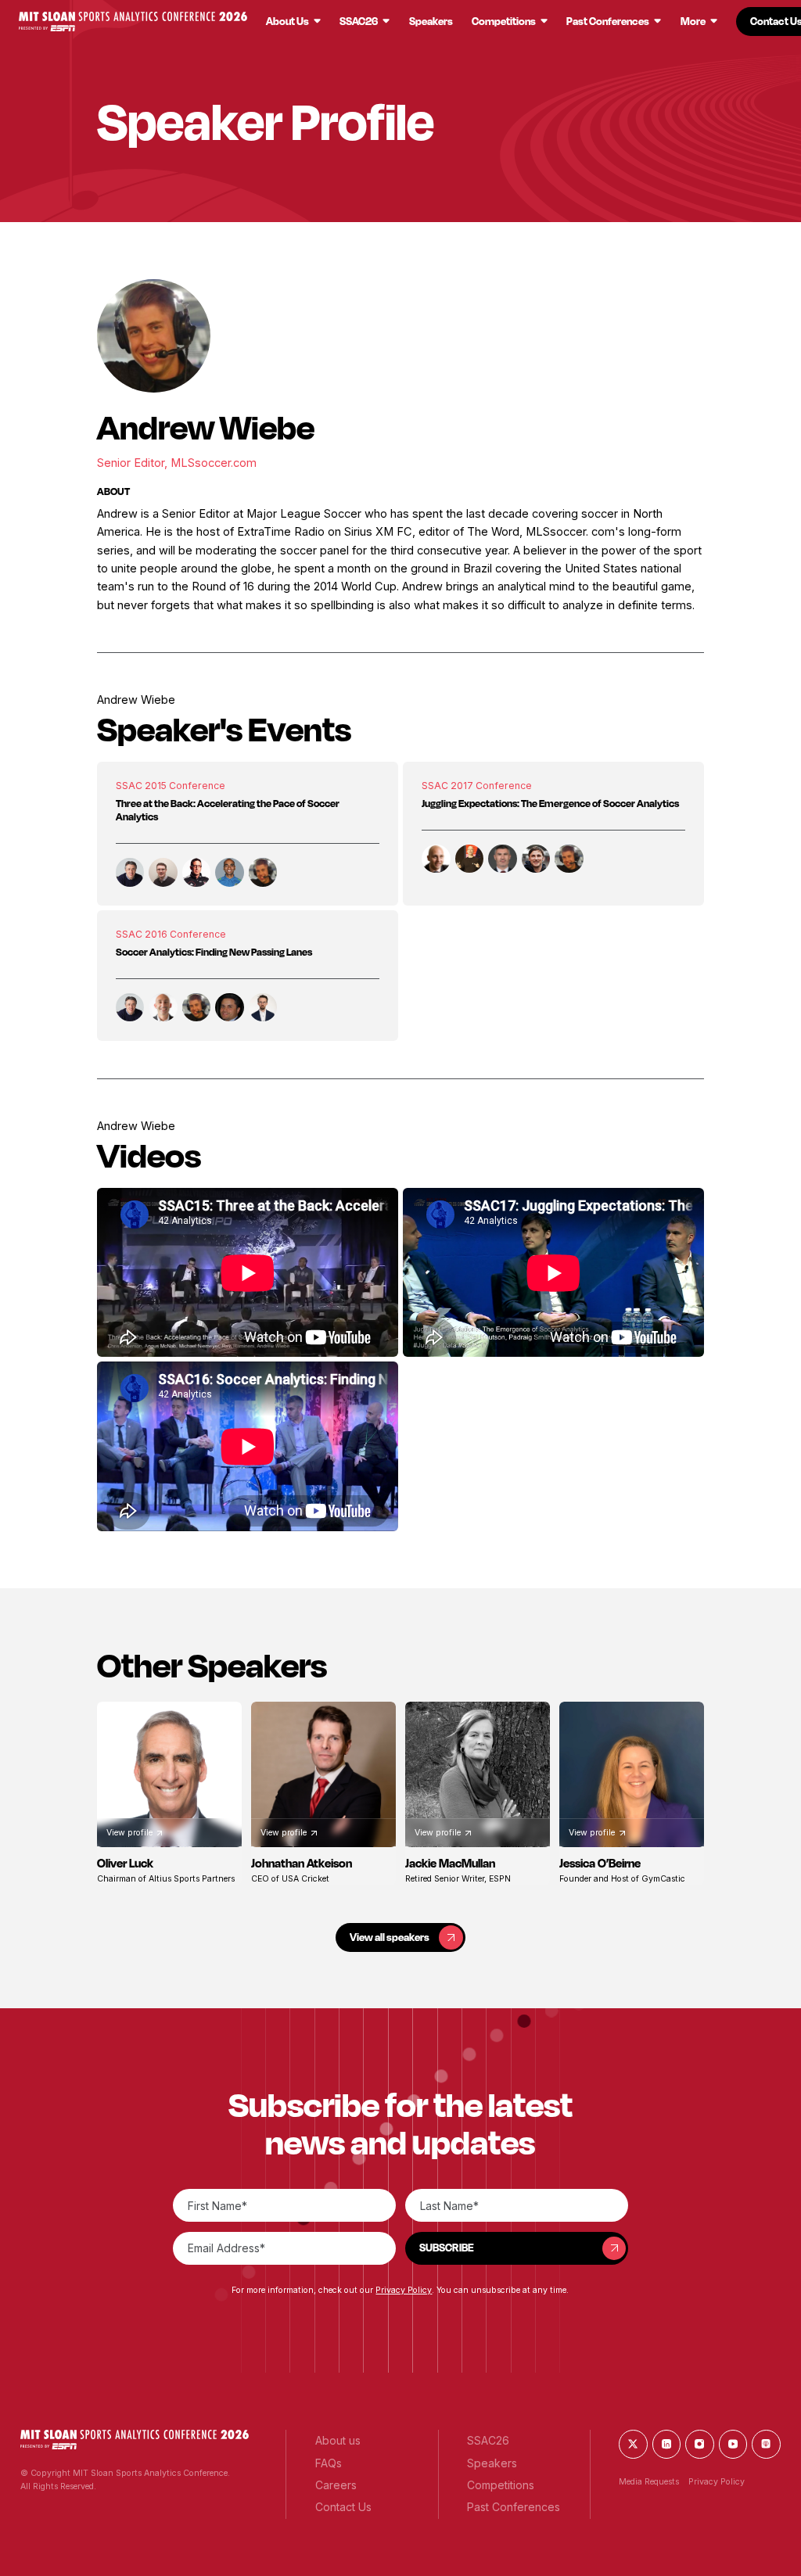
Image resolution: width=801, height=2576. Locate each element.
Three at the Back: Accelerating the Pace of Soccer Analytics (228, 810)
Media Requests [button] (649, 2482)
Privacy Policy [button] (404, 2290)
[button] (133, 22)
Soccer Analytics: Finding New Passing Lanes (214, 952)
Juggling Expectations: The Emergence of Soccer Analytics (550, 803)
